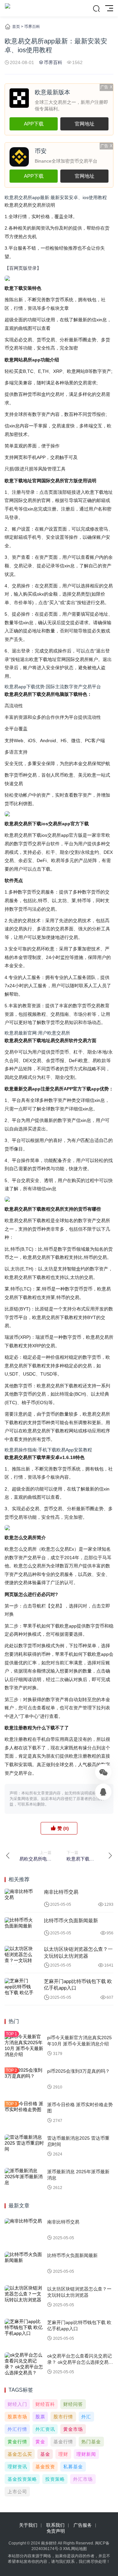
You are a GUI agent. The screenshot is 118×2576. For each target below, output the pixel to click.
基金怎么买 (20, 2454)
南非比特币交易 (61, 1892)
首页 (16, 27)
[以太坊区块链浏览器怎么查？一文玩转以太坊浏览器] (19, 1955)
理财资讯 (17, 2467)
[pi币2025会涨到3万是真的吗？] (24, 2079)
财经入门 (17, 2404)
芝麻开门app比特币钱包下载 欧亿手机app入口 (78, 1984)
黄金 (40, 2442)
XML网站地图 (75, 2549)
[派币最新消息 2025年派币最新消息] (24, 2180)
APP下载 (34, 124)
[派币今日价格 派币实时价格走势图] (24, 2113)
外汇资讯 (45, 2429)
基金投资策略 (22, 2479)
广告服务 (83, 2525)
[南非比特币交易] (19, 1898)
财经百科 (45, 2404)
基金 (45, 2454)
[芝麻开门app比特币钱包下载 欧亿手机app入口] (19, 1987)
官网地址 (85, 124)
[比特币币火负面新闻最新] (19, 1926)
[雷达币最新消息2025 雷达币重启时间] (24, 2146)
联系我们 (55, 2525)
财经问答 (73, 2404)
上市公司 (17, 2492)
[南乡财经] (8, 8)
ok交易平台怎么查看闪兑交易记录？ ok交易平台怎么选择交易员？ (79, 2362)
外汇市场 (83, 2479)
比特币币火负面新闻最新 (71, 1920)
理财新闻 (86, 2454)
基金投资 (45, 2467)
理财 (63, 2454)
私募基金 (73, 2467)
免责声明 (56, 2531)
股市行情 (63, 2417)
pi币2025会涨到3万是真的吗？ (79, 2071)
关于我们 (28, 2525)
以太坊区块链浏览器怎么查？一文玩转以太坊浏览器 (78, 1952)
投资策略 (55, 2479)
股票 (40, 2417)
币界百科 (32, 27)
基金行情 (63, 2442)
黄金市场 (73, 2429)
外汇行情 (17, 2429)
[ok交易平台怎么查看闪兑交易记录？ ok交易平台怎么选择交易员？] (24, 2364)
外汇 (86, 2417)
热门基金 (91, 2442)
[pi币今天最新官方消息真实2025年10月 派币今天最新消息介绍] (24, 2046)
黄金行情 (17, 2442)
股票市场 (17, 2417)
